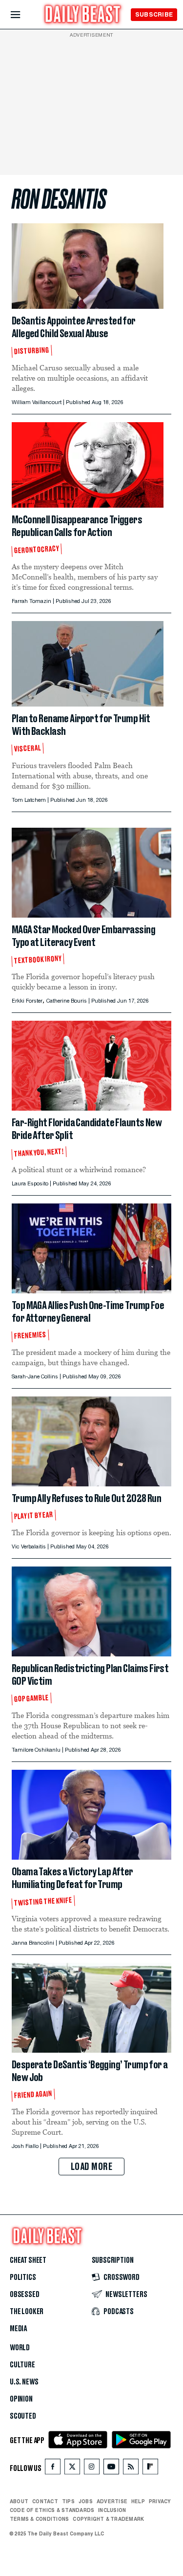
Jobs (86, 2501)
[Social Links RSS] (131, 2469)
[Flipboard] (150, 2469)
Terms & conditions (39, 2519)
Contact (45, 2501)
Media (18, 2329)
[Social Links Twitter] (72, 2469)
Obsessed (25, 2295)
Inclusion (112, 2510)
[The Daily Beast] (83, 15)
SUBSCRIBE (154, 14)
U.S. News (24, 2382)
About (19, 2501)
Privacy (160, 2501)
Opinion (21, 2399)
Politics (23, 2277)
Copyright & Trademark (108, 2519)
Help (138, 2501)
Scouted (23, 2416)
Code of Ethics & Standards (52, 2510)
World (20, 2348)
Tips (68, 2501)
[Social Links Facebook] (53, 2469)
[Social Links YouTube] (111, 2469)
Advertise (112, 2501)
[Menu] (24, 15)
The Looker (27, 2312)
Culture (22, 2365)
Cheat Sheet (28, 2260)
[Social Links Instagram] (92, 2469)
